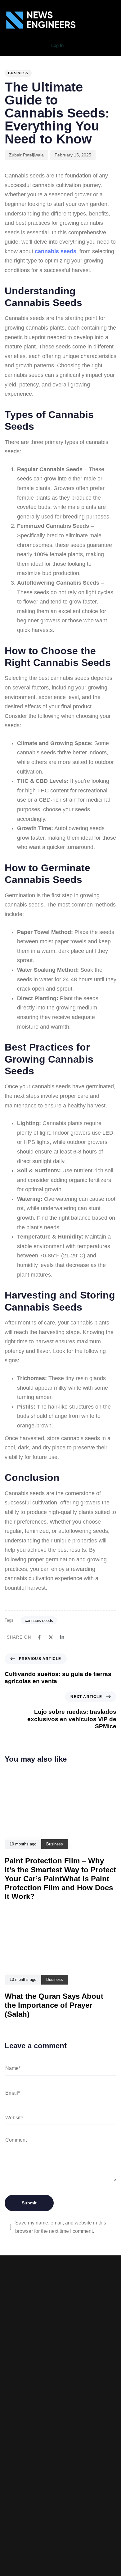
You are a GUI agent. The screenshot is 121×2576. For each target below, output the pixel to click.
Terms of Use (60, 2443)
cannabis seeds (39, 1621)
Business (18, 73)
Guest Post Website (61, 2453)
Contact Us (61, 2462)
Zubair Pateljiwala (26, 155)
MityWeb (76, 2507)
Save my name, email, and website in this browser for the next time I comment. (61, 2227)
